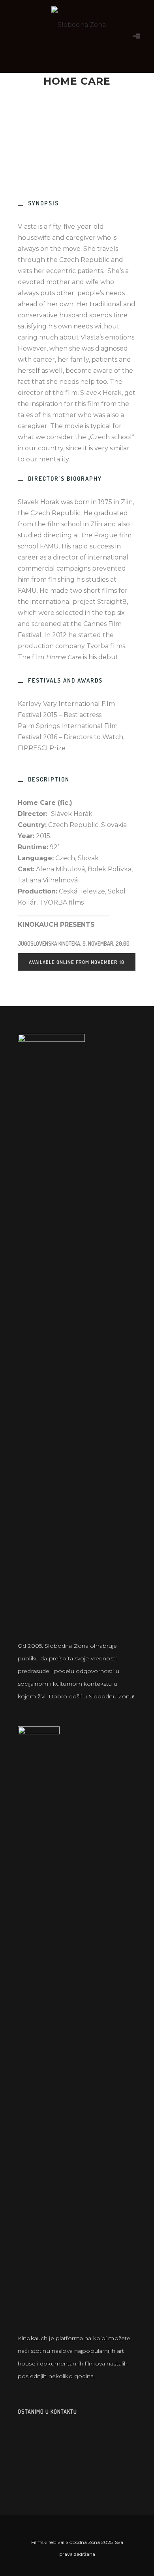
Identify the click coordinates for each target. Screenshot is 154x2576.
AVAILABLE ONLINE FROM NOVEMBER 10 (77, 962)
